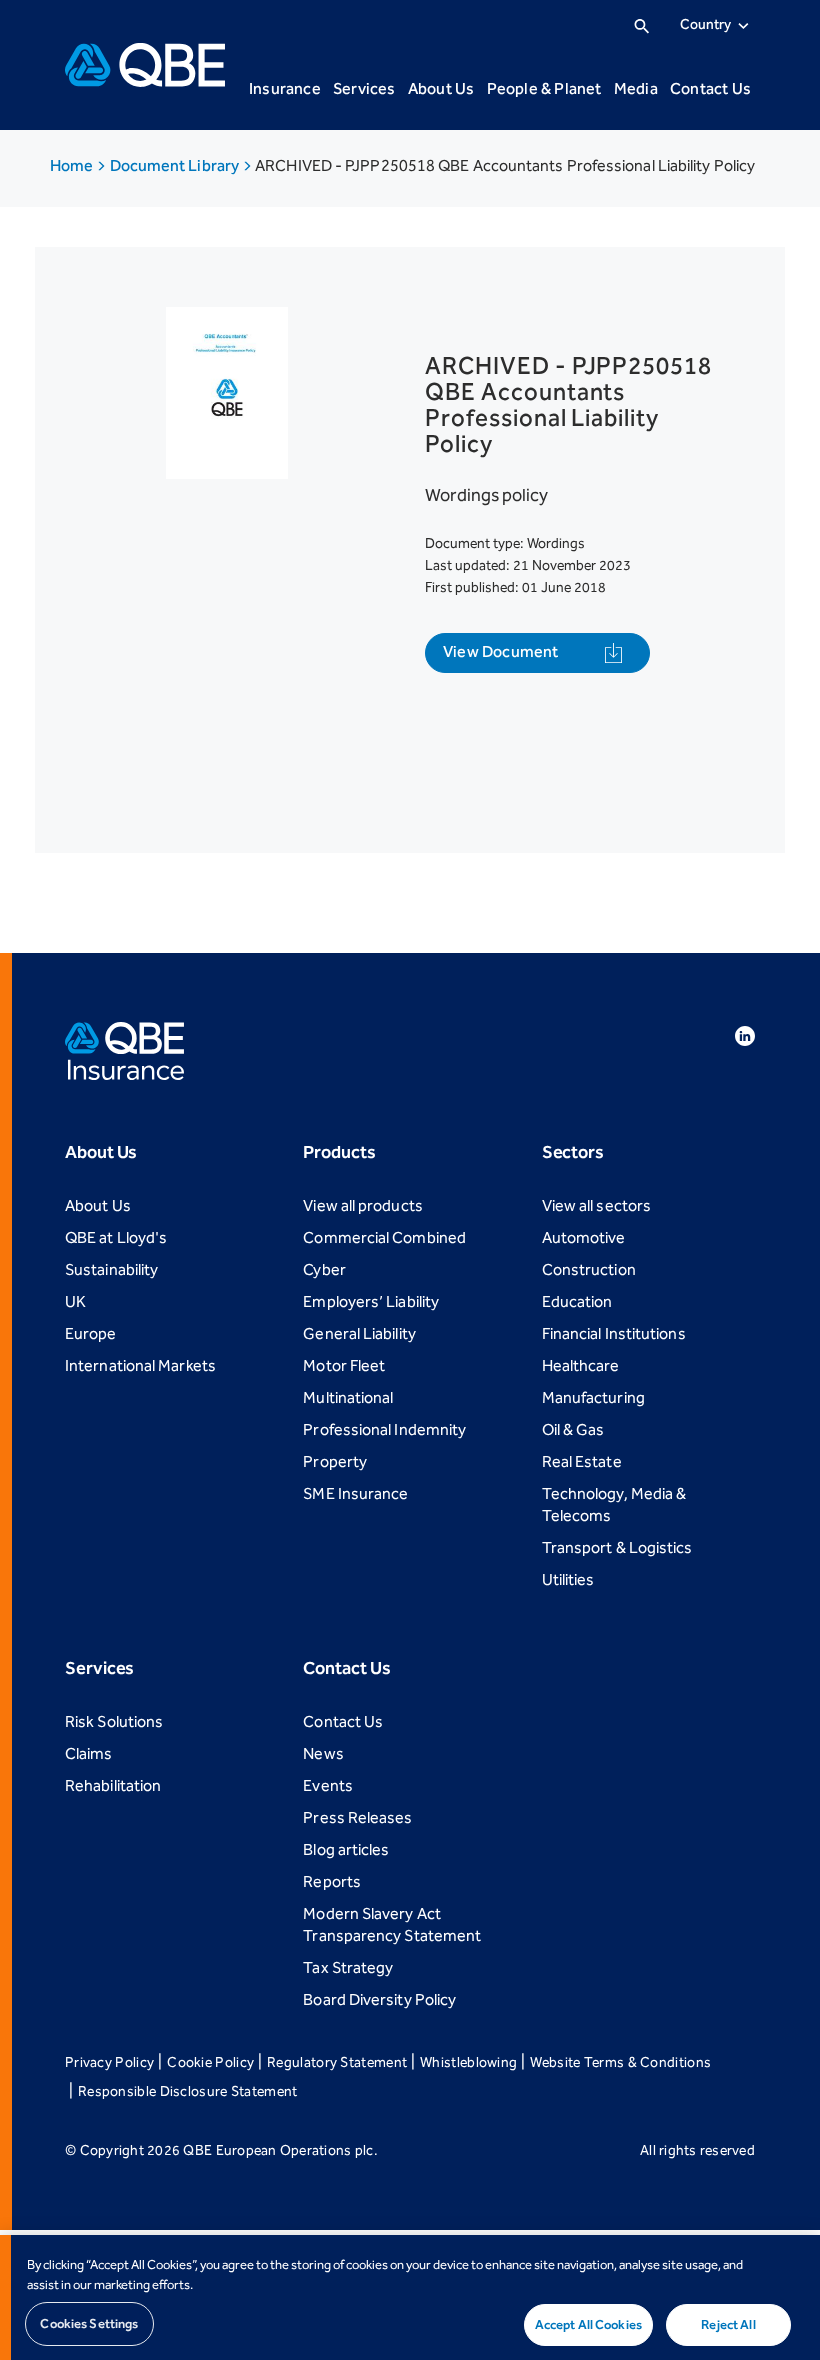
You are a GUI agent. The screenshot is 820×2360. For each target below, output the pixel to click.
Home (73, 165)
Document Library (176, 165)
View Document (501, 651)
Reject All (728, 2324)
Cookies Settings (89, 2323)
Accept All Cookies (588, 2324)
